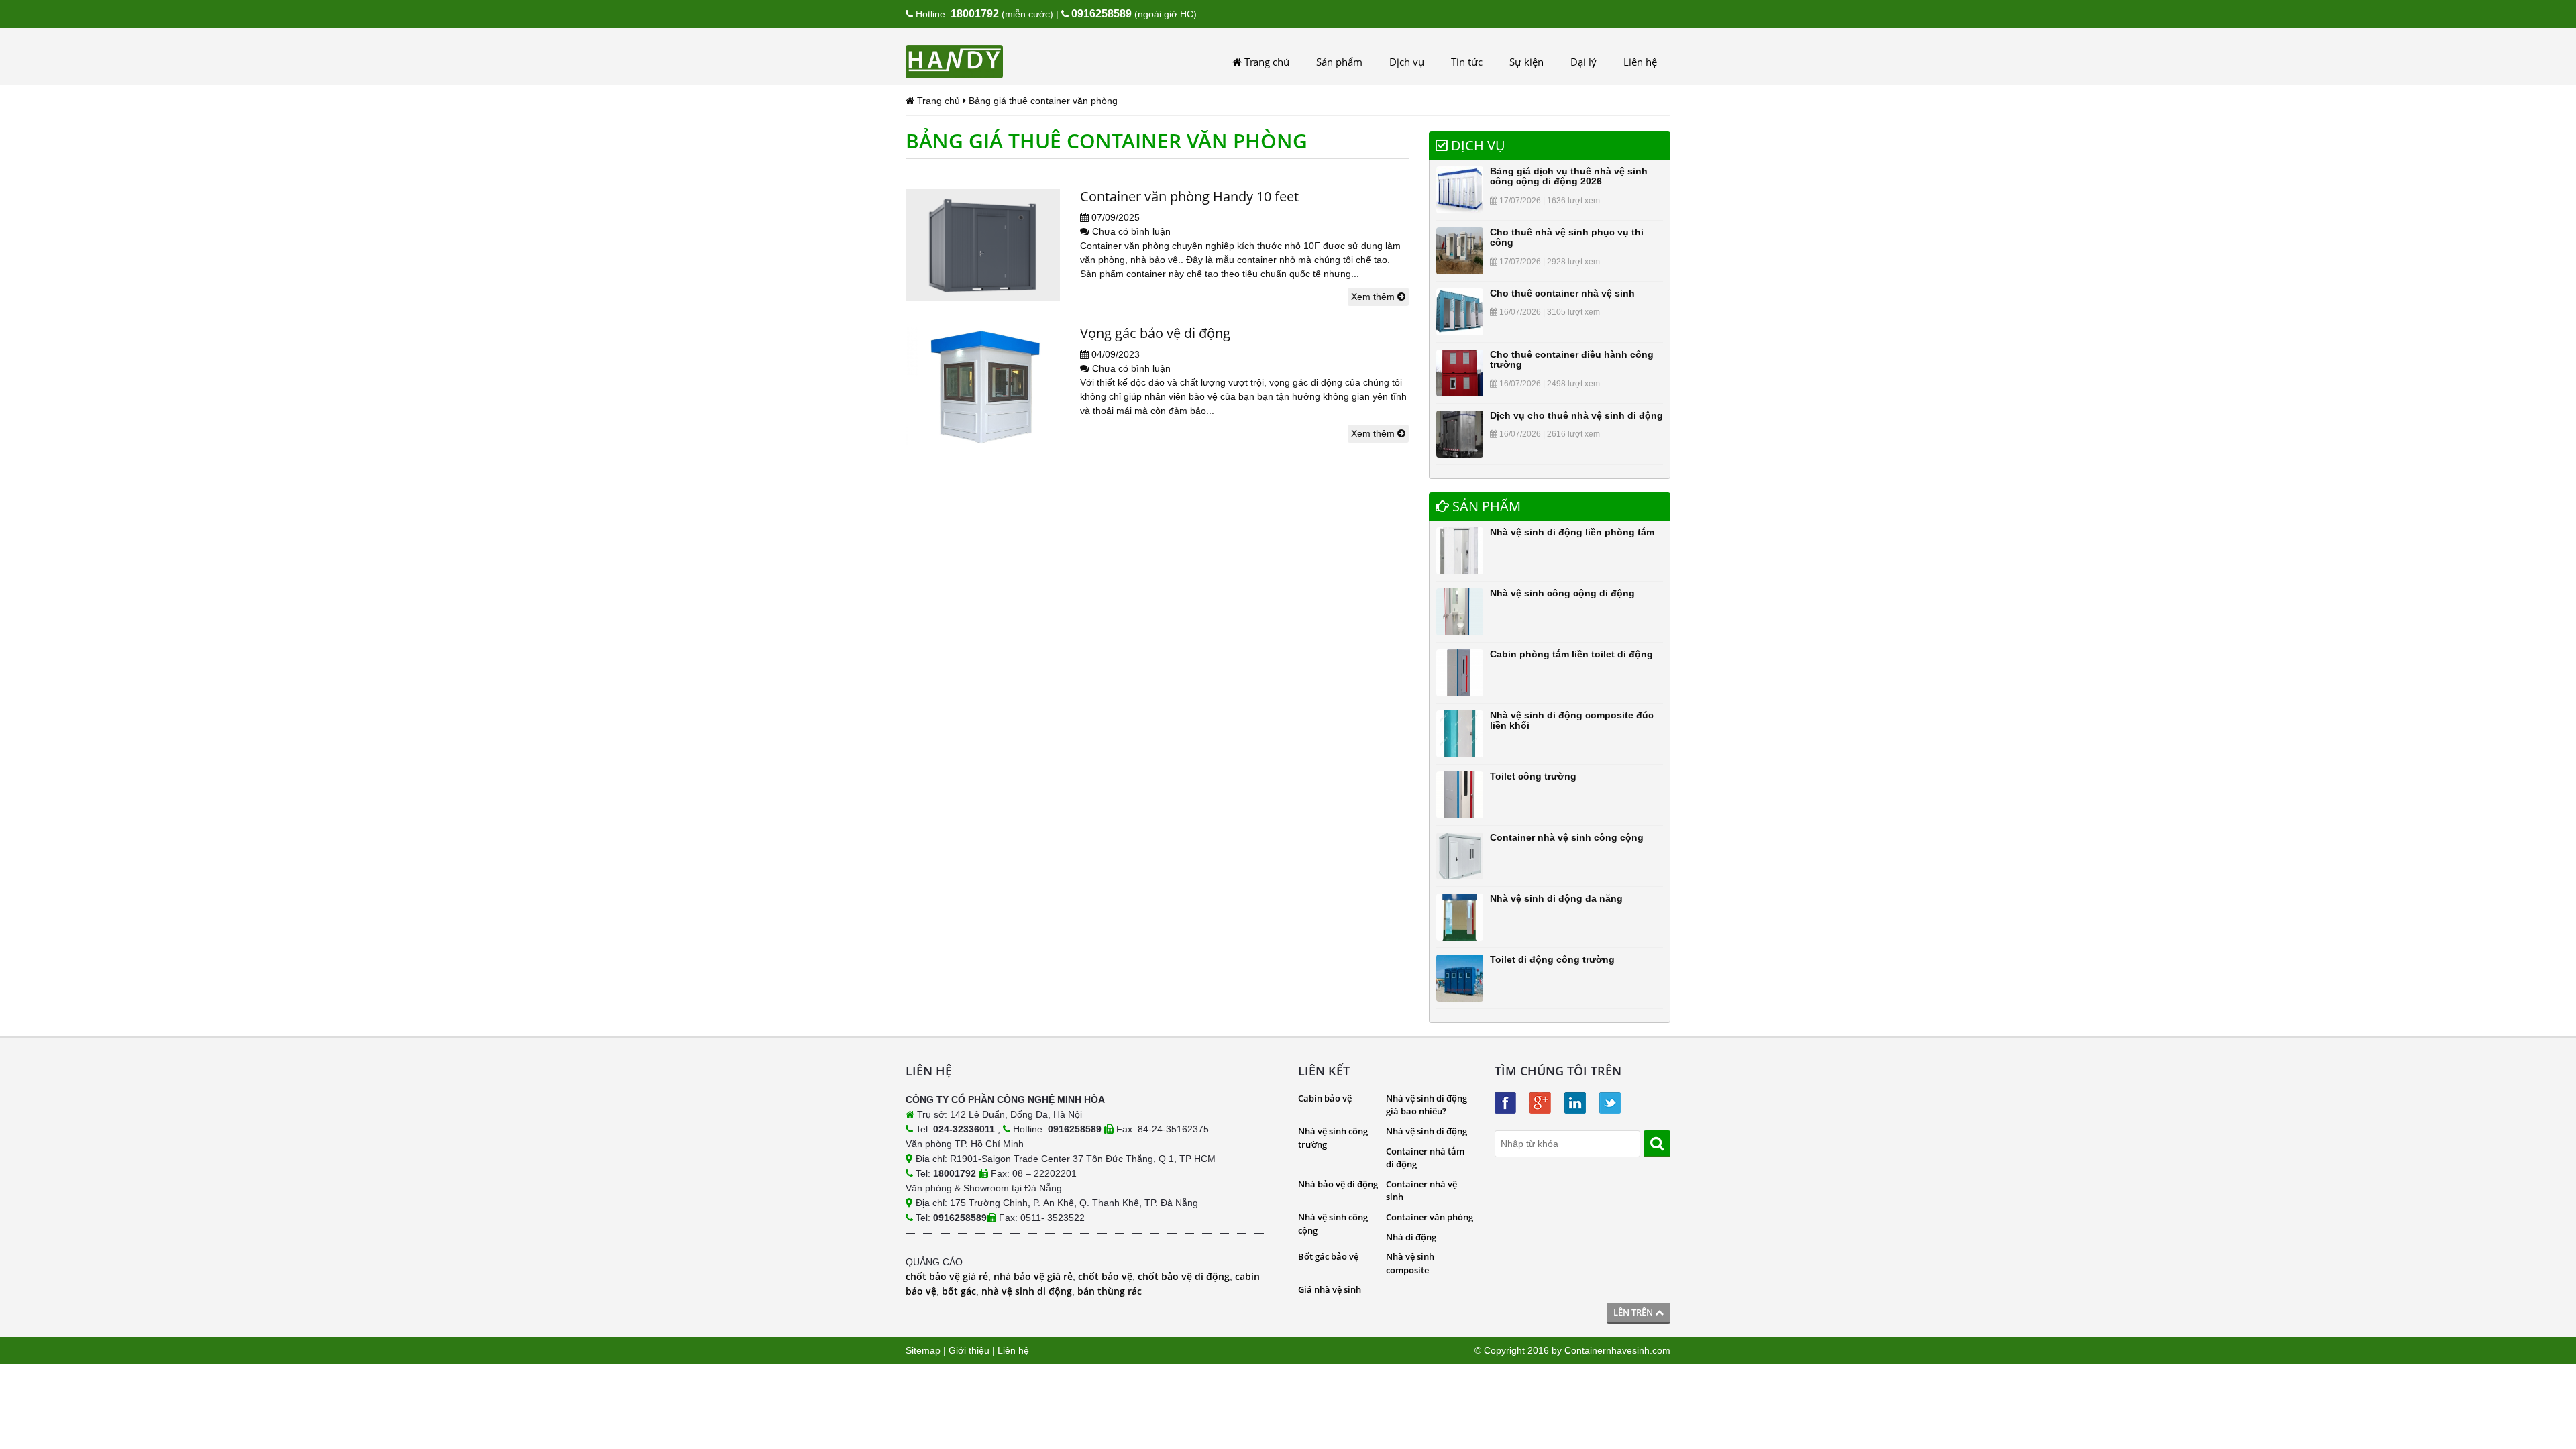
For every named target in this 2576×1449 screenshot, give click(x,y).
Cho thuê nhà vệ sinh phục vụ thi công (1567, 237)
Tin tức (1467, 62)
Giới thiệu (969, 1350)
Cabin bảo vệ (1325, 1098)
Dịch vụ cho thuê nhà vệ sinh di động (1576, 415)
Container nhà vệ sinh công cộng (1567, 837)
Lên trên (1634, 1312)
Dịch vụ (1407, 62)
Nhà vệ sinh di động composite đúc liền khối (1572, 720)
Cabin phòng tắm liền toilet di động (1571, 654)
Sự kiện (1526, 62)
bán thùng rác (1110, 1291)
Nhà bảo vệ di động (1338, 1184)
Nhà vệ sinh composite (1410, 1263)
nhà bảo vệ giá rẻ (1033, 1276)
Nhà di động (1411, 1237)
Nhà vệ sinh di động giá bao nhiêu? (1427, 1105)
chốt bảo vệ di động (1184, 1276)
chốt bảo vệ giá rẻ (947, 1276)
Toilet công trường (1533, 776)
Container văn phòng (1430, 1217)
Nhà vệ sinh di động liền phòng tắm (1572, 532)
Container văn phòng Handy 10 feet (1189, 196)
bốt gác (959, 1291)
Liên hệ (1640, 62)
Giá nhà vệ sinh (1330, 1289)
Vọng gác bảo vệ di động (1155, 333)
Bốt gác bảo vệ (1328, 1256)
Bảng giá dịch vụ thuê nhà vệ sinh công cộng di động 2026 (1569, 176)
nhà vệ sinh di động (1027, 1291)
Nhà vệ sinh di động (1427, 1131)
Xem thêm (1374, 297)
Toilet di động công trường (1552, 959)
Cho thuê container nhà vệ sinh (1562, 293)
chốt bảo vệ (1105, 1276)
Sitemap (923, 1350)
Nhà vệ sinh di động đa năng (1556, 898)
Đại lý (1584, 62)
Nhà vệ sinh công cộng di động (1562, 593)
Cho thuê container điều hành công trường (1572, 359)
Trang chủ (1266, 62)
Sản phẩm (1339, 62)
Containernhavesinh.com (1617, 1350)
